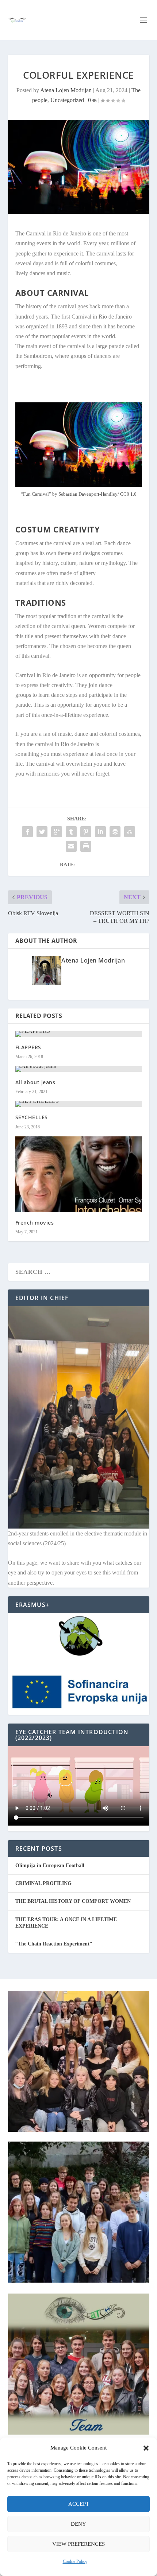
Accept (79, 2504)
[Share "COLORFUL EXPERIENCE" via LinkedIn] (100, 832)
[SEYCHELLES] (79, 1104)
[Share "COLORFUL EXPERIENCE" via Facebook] (27, 832)
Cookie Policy (75, 2561)
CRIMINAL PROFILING (43, 1883)
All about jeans (35, 1082)
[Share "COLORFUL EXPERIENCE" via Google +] (57, 832)
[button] (146, 2448)
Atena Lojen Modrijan (66, 90)
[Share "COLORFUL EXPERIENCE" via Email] (71, 846)
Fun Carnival (36, 494)
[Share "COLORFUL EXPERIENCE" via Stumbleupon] (130, 832)
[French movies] (79, 1174)
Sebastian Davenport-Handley (88, 494)
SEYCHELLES (32, 1117)
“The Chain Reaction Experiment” (54, 1944)
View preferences (78, 2544)
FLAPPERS (28, 1047)
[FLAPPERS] (79, 1034)
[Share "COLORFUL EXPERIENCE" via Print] (86, 846)
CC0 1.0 (128, 494)
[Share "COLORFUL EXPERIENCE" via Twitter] (42, 832)
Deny (78, 2524)
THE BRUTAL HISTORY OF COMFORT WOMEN (73, 1901)
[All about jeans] (79, 1069)
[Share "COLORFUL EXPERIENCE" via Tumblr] (71, 832)
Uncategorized (67, 100)
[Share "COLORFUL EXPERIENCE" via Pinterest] (86, 832)
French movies (35, 1223)
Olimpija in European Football (50, 1865)
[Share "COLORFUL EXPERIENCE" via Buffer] (115, 832)
